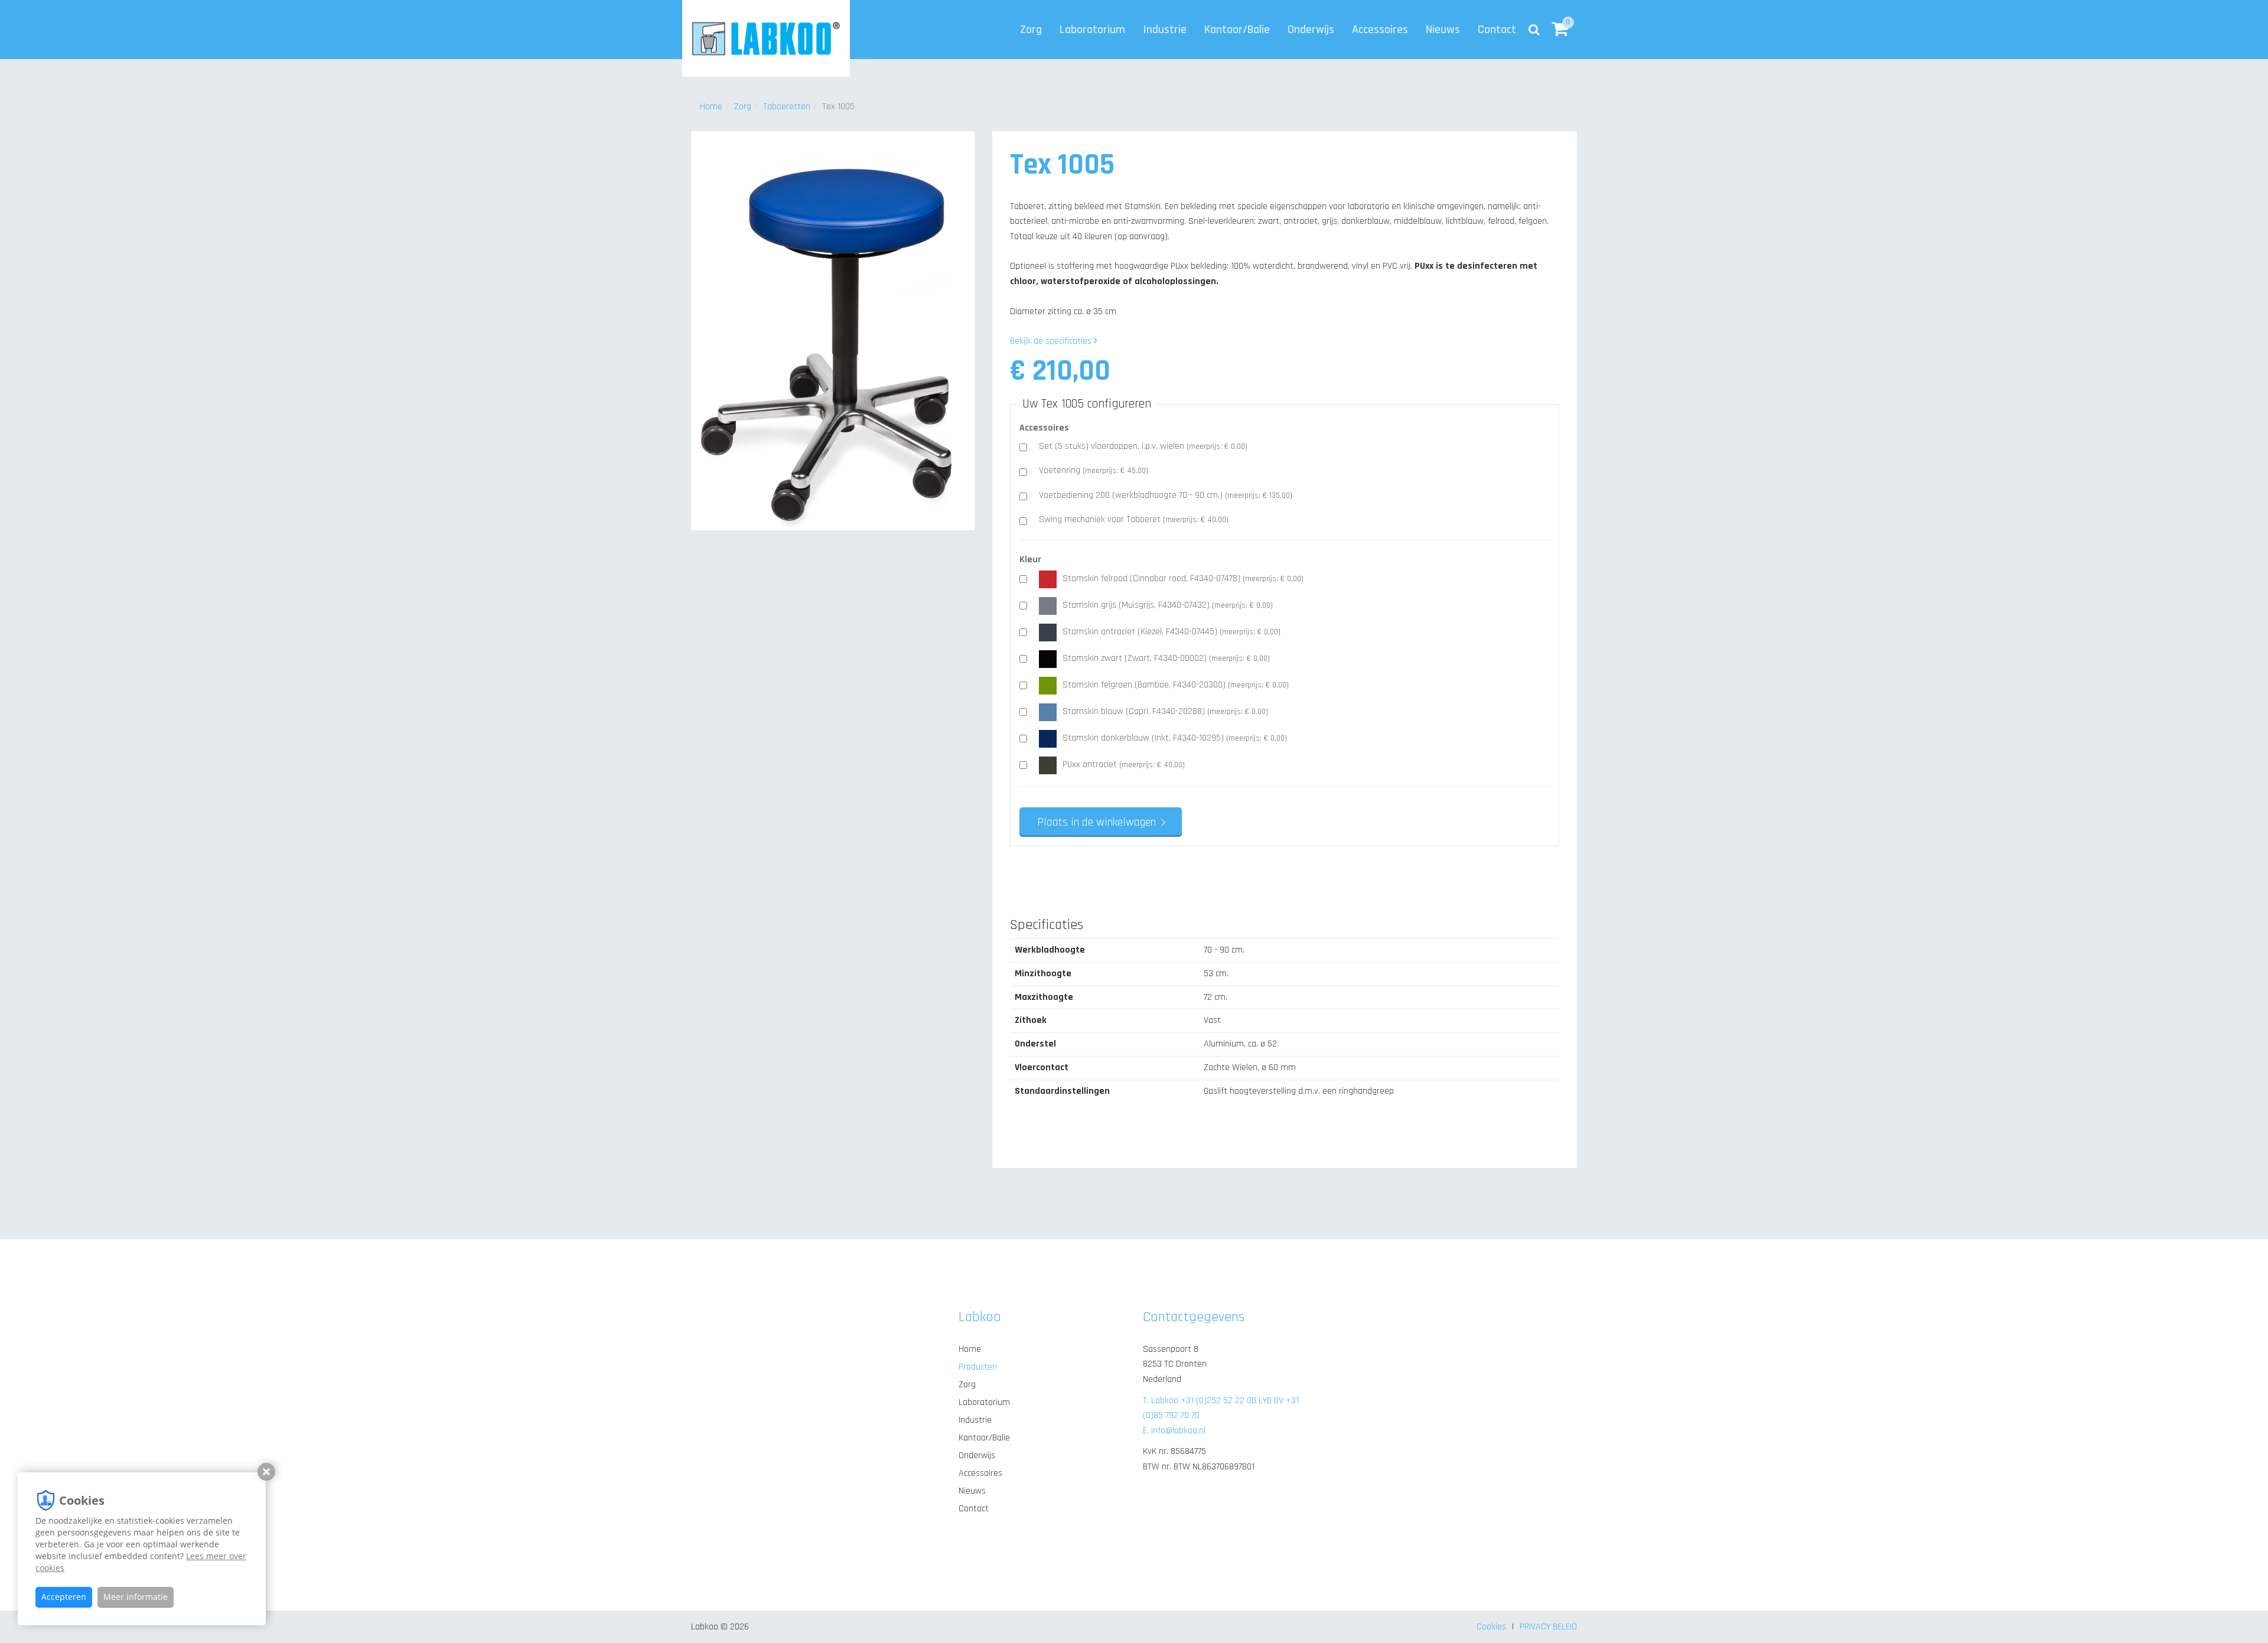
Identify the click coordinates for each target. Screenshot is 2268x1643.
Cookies (1491, 1627)
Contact (1497, 30)
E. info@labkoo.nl (1174, 1431)
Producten (978, 1367)
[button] (1560, 30)
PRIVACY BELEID (1548, 1627)
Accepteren (64, 1597)
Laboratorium (1092, 30)
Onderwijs (1311, 30)
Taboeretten (787, 107)
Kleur (1030, 560)
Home (711, 107)
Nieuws (1443, 30)
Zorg (1031, 30)
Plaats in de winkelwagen (1096, 822)
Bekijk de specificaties (1052, 341)
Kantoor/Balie (1237, 30)
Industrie (1165, 30)
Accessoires (1380, 30)
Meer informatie (136, 1597)
